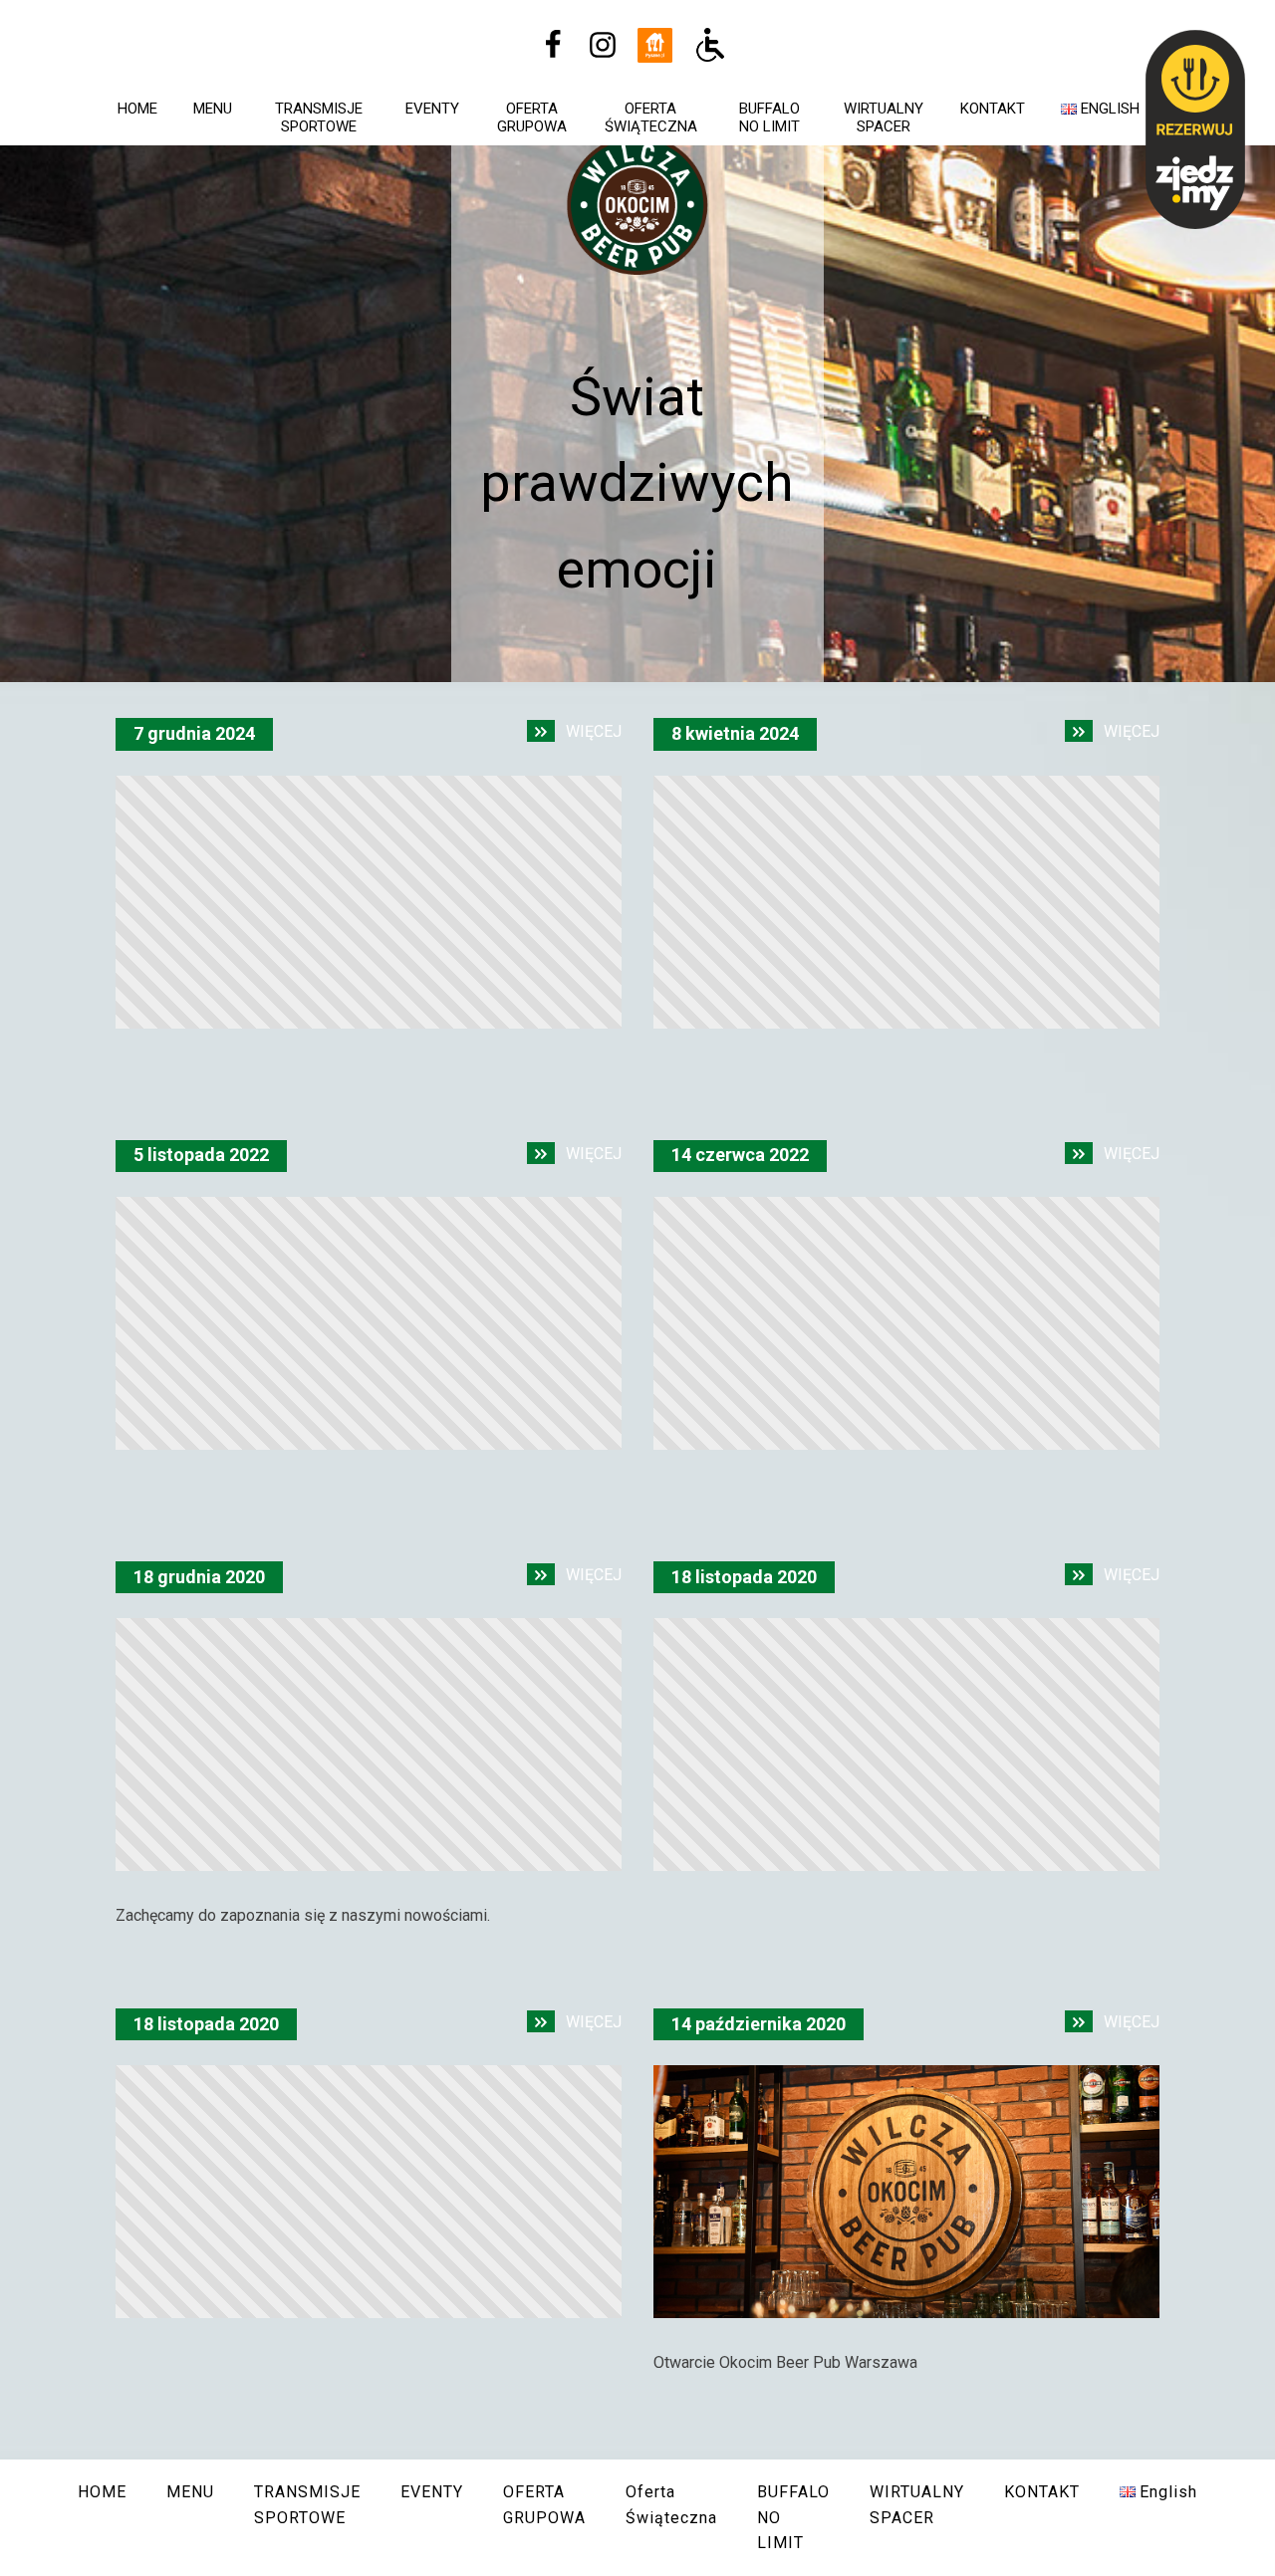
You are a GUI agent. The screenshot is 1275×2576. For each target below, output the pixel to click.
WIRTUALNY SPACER (884, 117)
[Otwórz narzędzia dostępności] (710, 45)
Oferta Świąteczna (651, 117)
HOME (137, 109)
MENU (213, 109)
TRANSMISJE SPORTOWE (319, 117)
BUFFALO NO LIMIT (769, 117)
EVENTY (432, 109)
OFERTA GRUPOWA (532, 117)
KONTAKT (993, 109)
